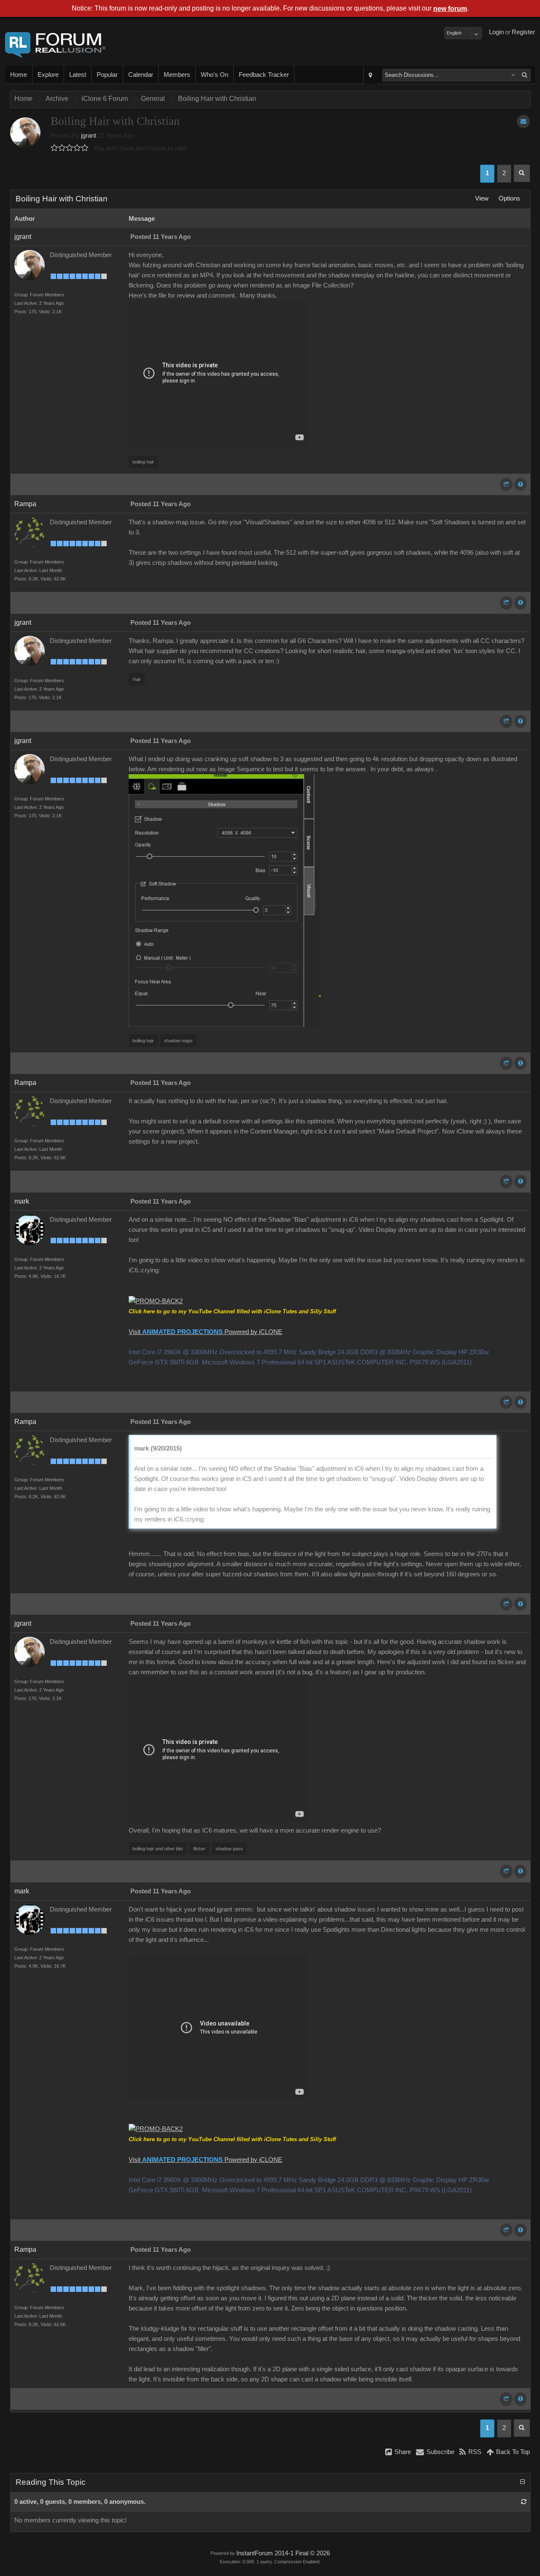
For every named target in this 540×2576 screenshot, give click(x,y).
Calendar (141, 75)
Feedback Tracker (264, 75)
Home (19, 75)
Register (523, 32)
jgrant (89, 136)
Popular (107, 75)
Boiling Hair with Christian (217, 99)
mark (22, 1201)
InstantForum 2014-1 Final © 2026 (283, 2553)
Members (177, 75)
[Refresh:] (524, 2502)
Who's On (215, 75)
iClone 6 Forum (105, 99)
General (153, 99)
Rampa (25, 504)
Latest (78, 75)
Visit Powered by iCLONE (205, 1332)
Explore (48, 75)
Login (496, 32)
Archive (57, 99)
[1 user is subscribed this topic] (523, 121)
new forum (450, 9)
